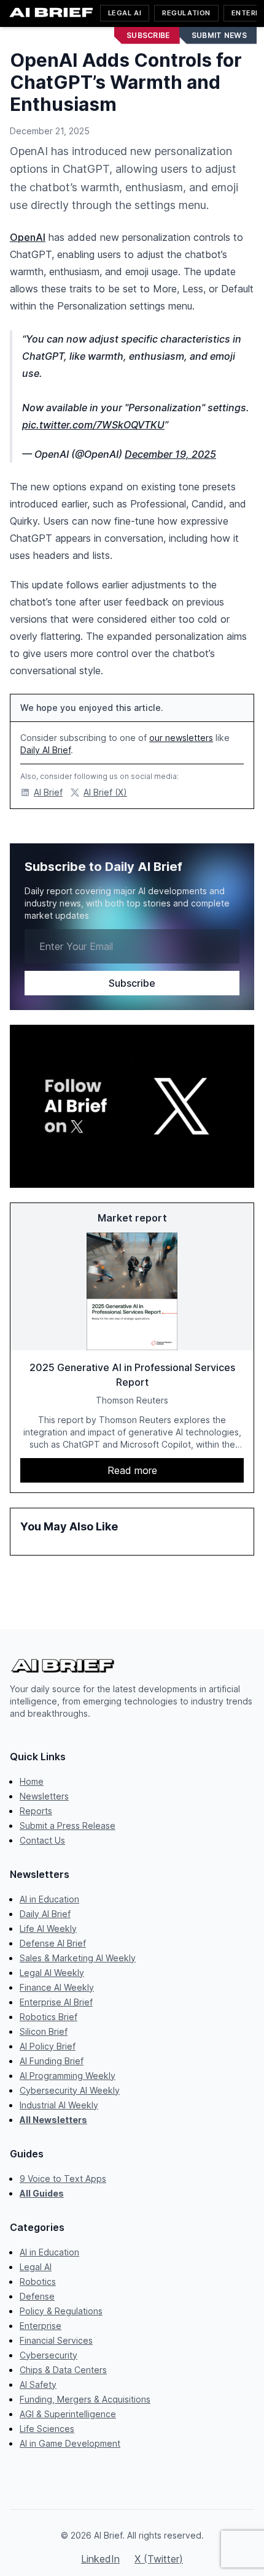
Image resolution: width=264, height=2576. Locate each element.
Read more (132, 1470)
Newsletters (44, 1796)
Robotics (38, 2282)
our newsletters (181, 738)
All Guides (42, 2193)
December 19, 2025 (170, 454)
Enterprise (41, 2326)
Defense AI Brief (53, 1943)
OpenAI (28, 237)
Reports (36, 1811)
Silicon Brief (44, 2031)
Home (32, 1781)
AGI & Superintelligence (68, 2414)
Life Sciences (47, 2429)
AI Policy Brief (48, 2046)
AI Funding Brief (52, 2061)
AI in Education (49, 1899)
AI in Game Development (70, 2443)
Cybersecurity (49, 2355)
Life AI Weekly (48, 1928)
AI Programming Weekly (68, 2076)
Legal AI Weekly (52, 1973)
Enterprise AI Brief (56, 2002)
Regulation (186, 13)
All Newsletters (53, 2120)
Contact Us (42, 1840)
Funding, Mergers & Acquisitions (85, 2399)
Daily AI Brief (45, 750)
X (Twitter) (159, 2559)
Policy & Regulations (61, 2311)
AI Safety (38, 2384)
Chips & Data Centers (63, 2370)
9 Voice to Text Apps (63, 2179)
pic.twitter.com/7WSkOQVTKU (93, 425)
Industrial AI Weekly (59, 2105)
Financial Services (56, 2340)
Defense (37, 2296)
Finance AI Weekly (57, 1987)
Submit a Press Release (68, 1826)
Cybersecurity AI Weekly (70, 2090)
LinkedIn (100, 2559)
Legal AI (125, 13)
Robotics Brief (49, 2017)
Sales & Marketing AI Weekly (78, 1958)
